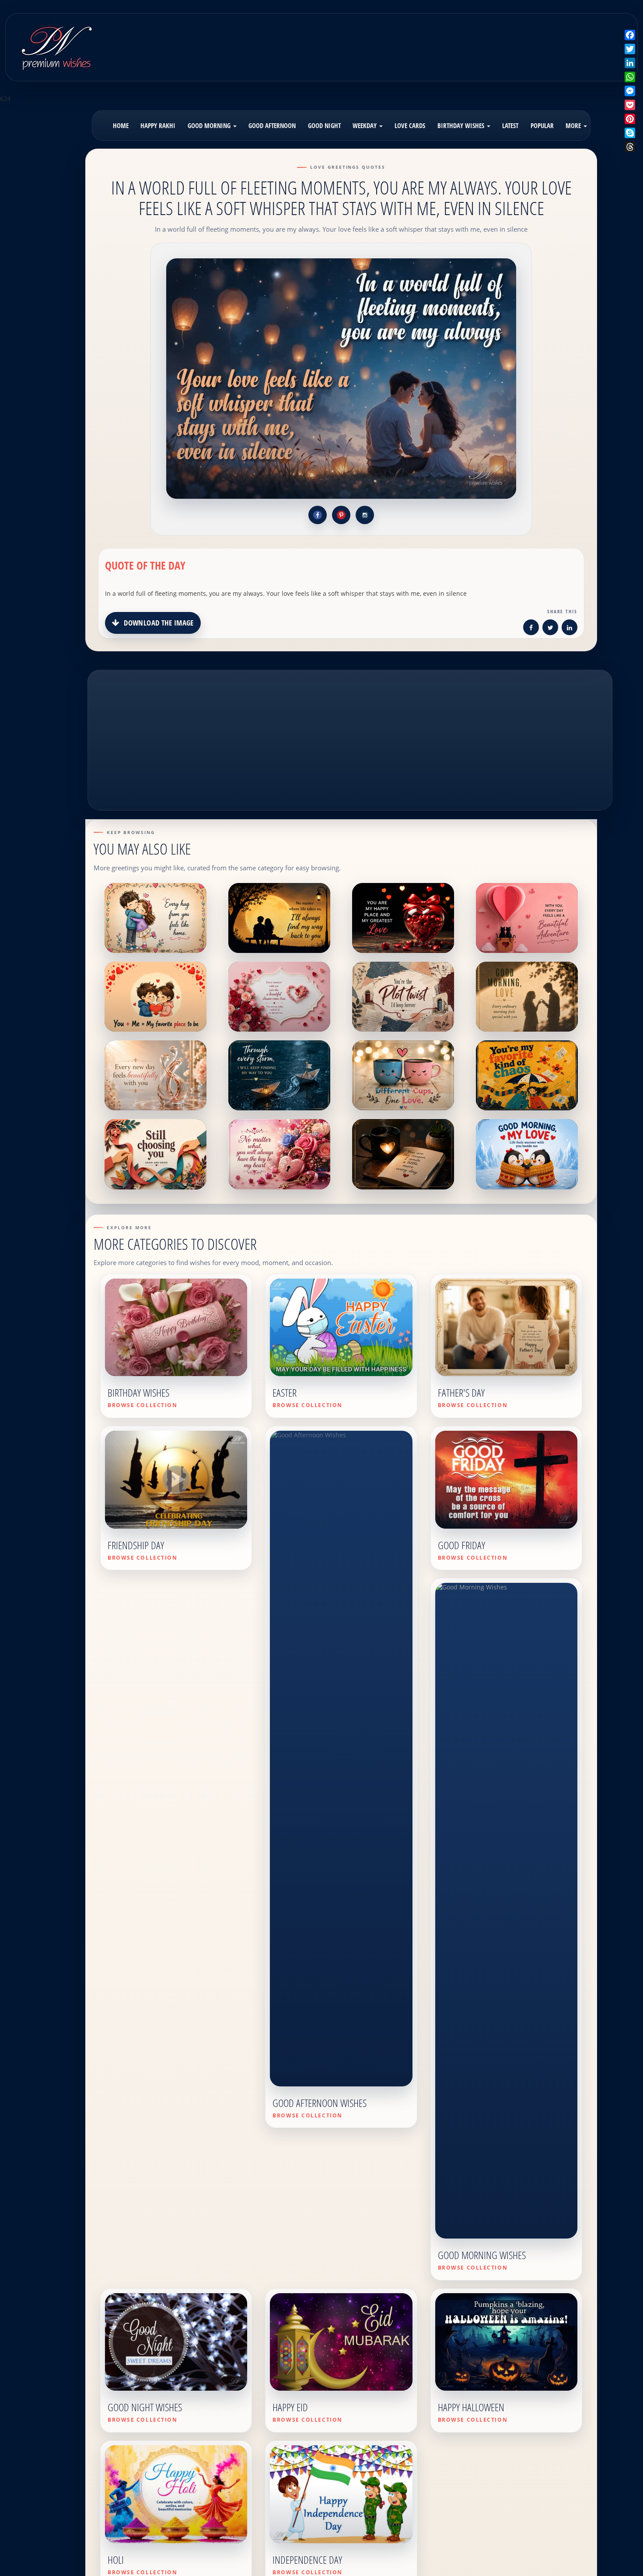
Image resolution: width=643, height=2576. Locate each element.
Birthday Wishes (462, 125)
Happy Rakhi (158, 125)
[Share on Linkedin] (570, 629)
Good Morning (210, 125)
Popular (542, 125)
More (574, 125)
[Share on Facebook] (531, 629)
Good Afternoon (272, 125)
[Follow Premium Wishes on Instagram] (365, 515)
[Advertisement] (398, 41)
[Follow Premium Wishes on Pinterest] (341, 515)
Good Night (324, 125)
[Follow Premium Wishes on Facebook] (318, 515)
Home (121, 125)
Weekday (365, 125)
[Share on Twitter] (550, 629)
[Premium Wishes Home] (56, 46)
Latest (510, 125)
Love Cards (410, 125)
